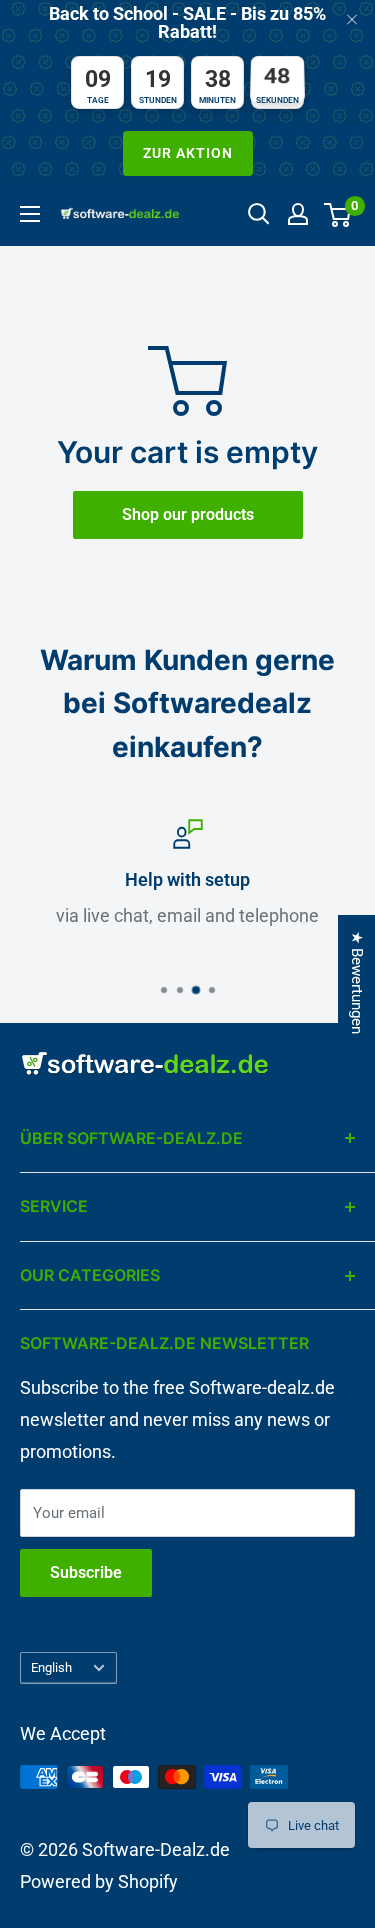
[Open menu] (30, 214)
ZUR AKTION (188, 153)
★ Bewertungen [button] (357, 982)
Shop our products (188, 514)
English (51, 1667)
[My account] (298, 214)
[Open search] (259, 214)
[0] (338, 214)
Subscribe (86, 1572)
